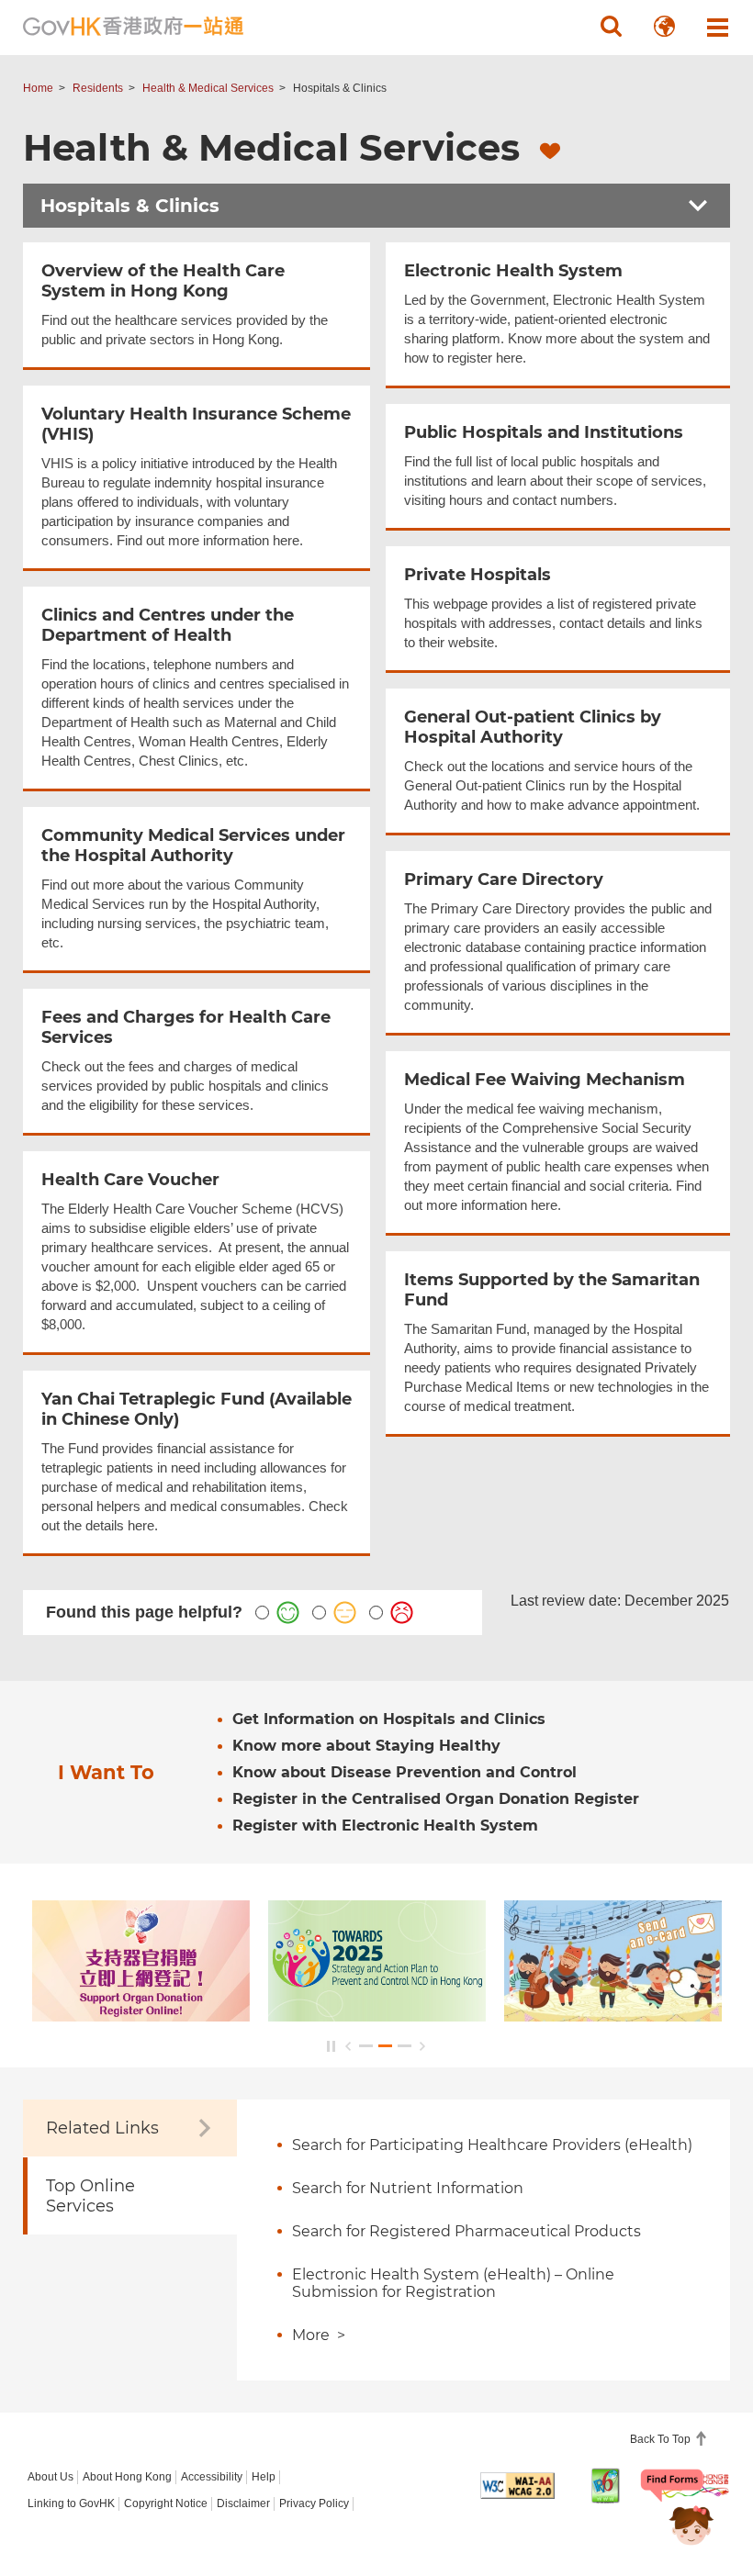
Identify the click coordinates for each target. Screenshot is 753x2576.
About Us (51, 2477)
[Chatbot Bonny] (678, 2510)
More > (319, 2335)
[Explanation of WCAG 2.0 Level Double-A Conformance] (517, 2485)
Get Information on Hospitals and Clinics (389, 1719)
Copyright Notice (166, 2503)
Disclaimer (243, 2503)
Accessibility (212, 2477)
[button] (611, 27)
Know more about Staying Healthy (366, 1746)
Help (264, 2477)
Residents (98, 88)
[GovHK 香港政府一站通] (133, 27)
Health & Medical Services (208, 88)
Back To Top (662, 2439)
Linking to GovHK (71, 2503)
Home (38, 88)
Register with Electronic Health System (385, 1826)
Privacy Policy (314, 2503)
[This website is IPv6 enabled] (606, 2486)
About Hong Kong (127, 2477)
